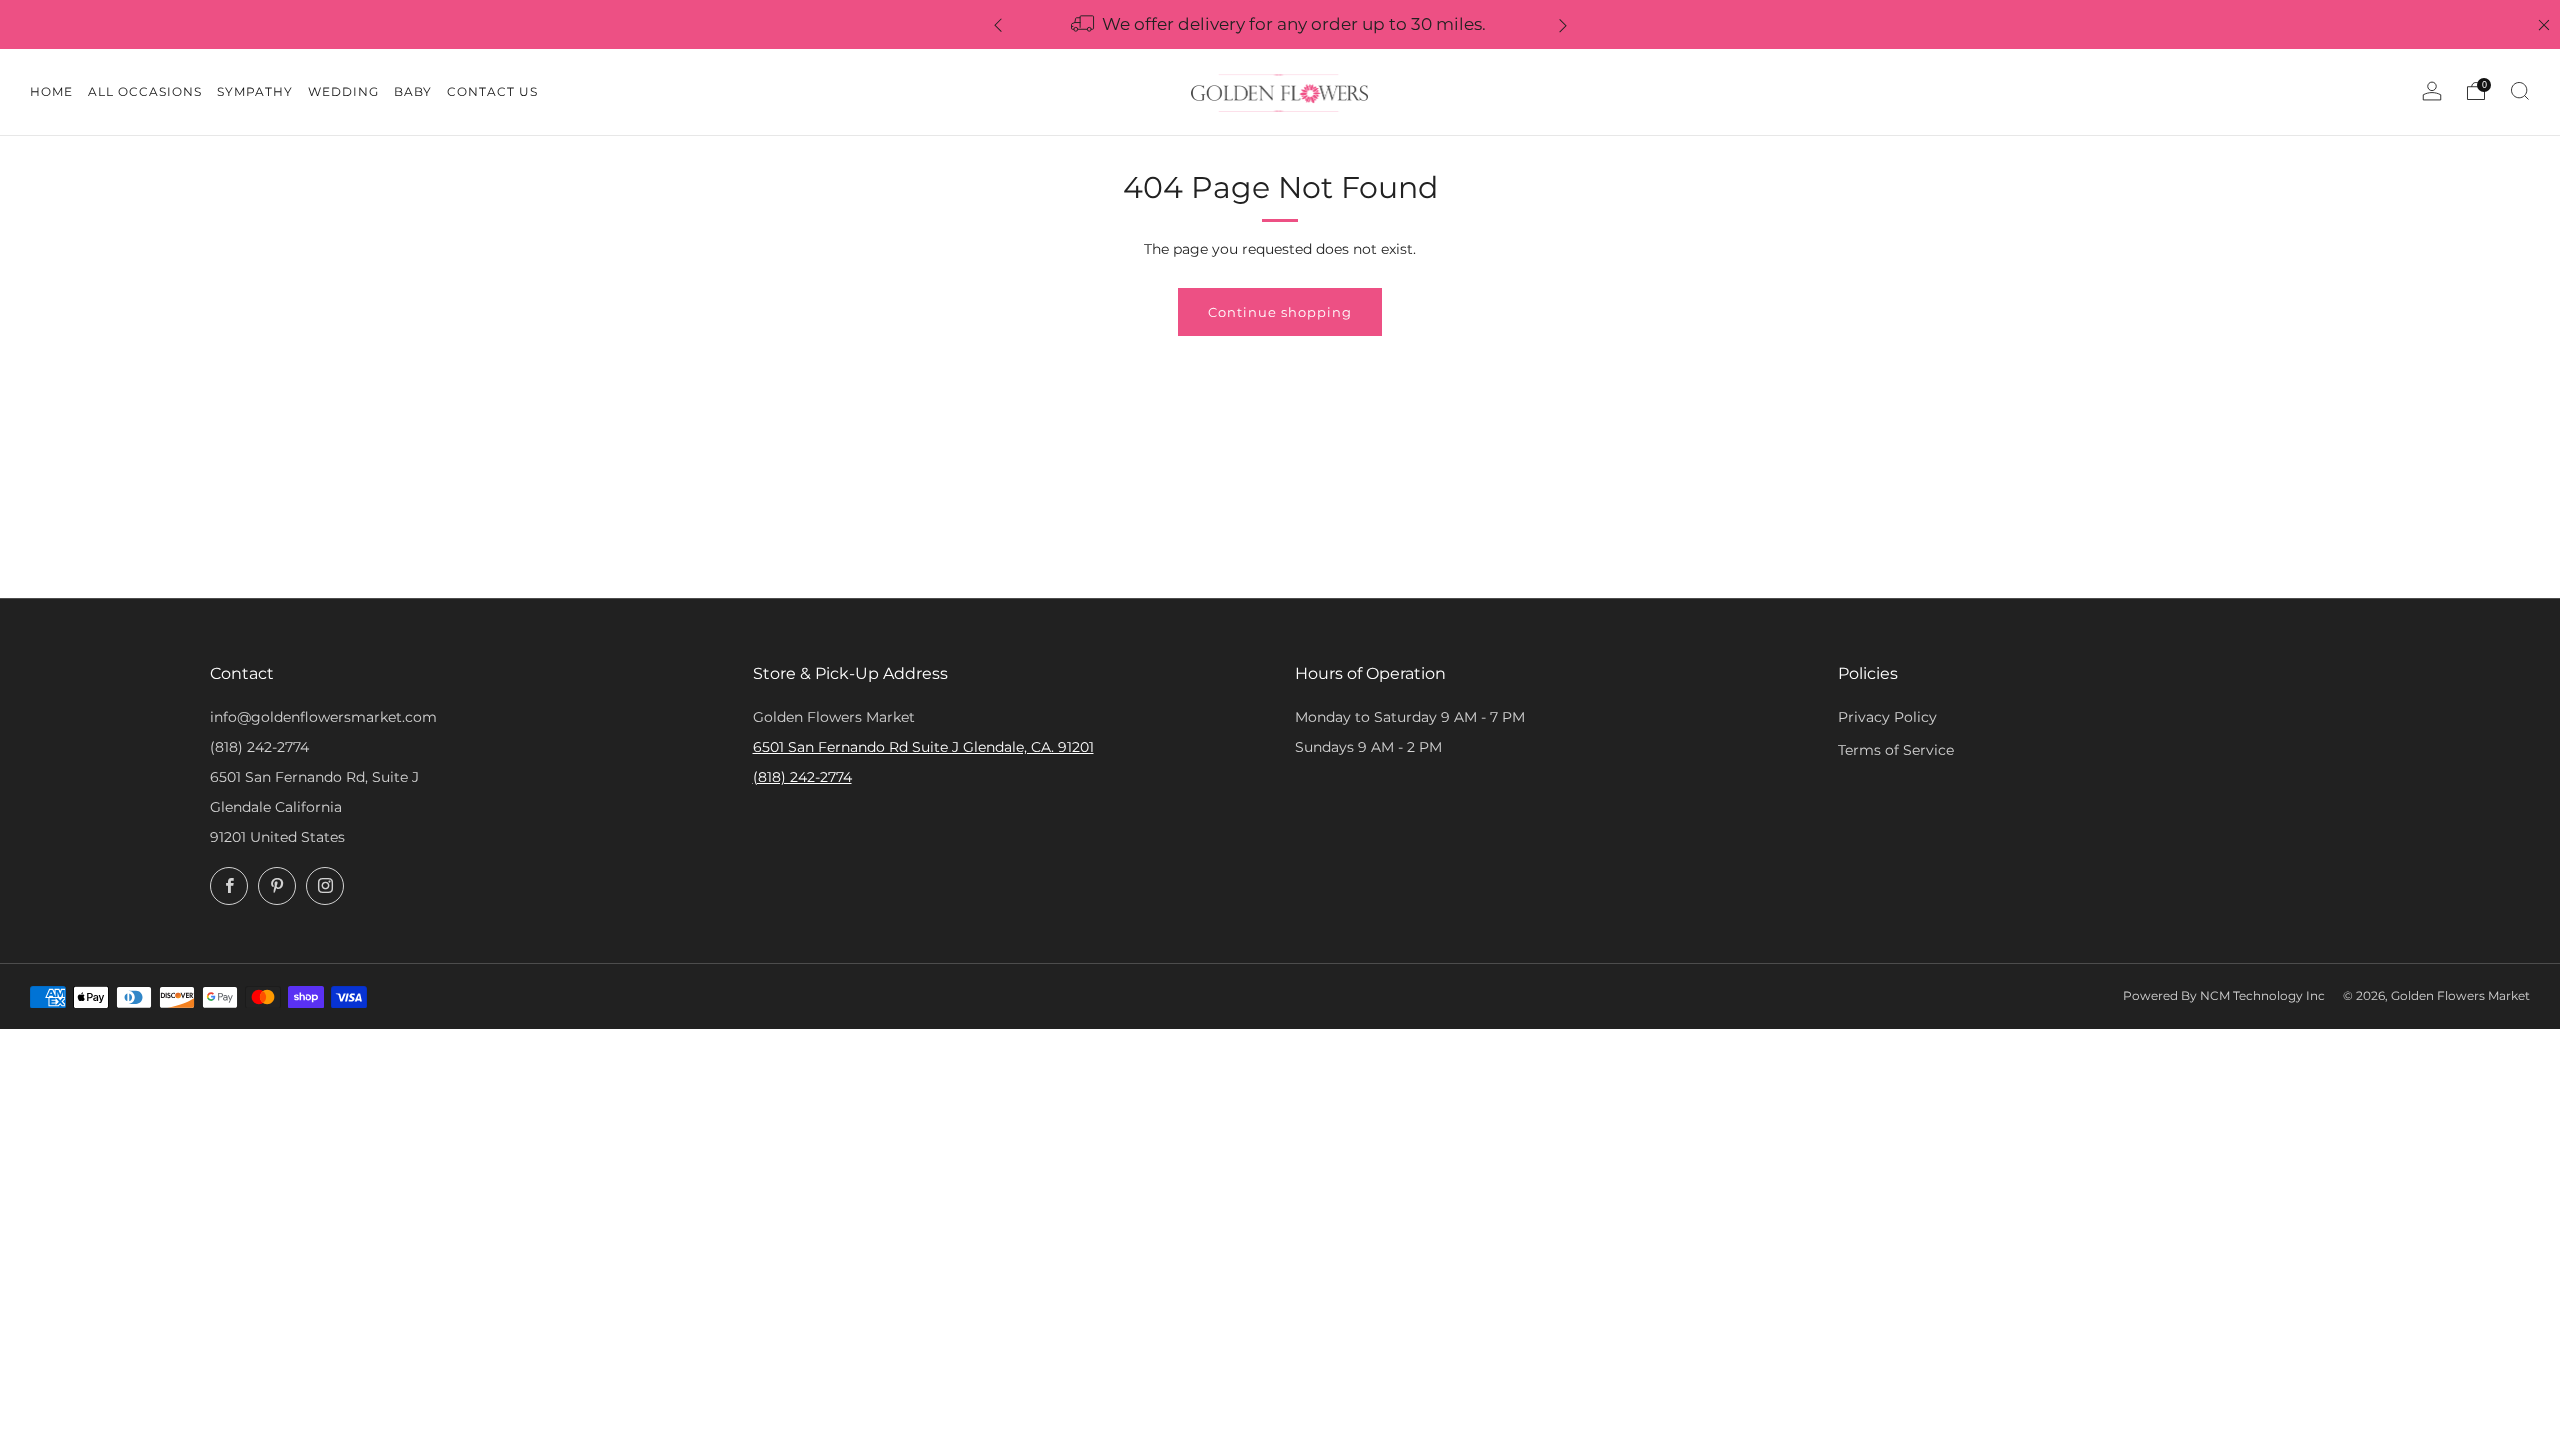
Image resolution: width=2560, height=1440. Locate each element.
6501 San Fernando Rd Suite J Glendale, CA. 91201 (923, 747)
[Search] (2520, 91)
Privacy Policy (1887, 717)
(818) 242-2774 (259, 747)
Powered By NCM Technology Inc (2224, 996)
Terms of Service (1896, 750)
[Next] (1563, 24)
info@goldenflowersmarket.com (323, 717)
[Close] (2544, 25)
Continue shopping (1280, 312)
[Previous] (998, 24)
